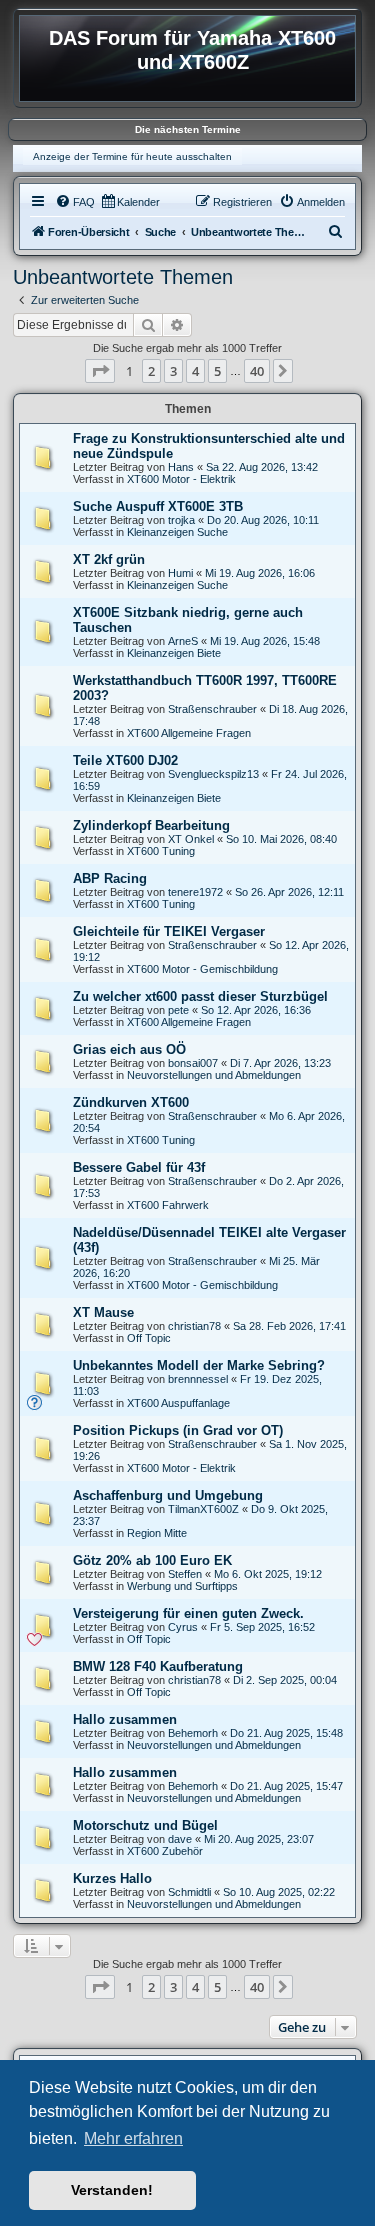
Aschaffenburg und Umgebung (168, 1495)
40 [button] (257, 371)
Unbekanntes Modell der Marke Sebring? (199, 1365)
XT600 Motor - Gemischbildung (202, 969)
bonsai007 (193, 1063)
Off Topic (149, 1338)
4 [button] (195, 371)
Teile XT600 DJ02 (125, 760)
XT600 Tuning (161, 851)
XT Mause (103, 1312)
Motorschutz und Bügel (145, 1825)
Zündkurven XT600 (131, 1102)
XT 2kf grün (109, 559)
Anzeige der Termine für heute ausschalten (132, 156)
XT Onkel (191, 839)
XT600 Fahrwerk (168, 1205)
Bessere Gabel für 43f (139, 1167)
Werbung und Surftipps (182, 1586)
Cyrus (183, 1627)
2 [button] (151, 371)
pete (178, 1010)
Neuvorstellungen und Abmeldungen (214, 1075)
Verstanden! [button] (112, 2190)
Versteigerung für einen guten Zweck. (188, 1613)
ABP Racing (110, 878)
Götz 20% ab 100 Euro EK (152, 1560)
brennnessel (198, 1379)
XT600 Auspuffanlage (178, 1403)
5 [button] (217, 371)
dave (180, 1839)
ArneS (183, 641)
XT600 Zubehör (165, 1851)
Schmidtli (189, 1892)
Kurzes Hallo (112, 1878)
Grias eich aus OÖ (129, 1049)
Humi (180, 573)
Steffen (185, 1574)
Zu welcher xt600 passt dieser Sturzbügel (200, 996)
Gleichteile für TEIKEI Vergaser (169, 931)
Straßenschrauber (212, 709)
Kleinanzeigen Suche (177, 532)
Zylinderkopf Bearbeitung (151, 825)
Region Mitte (157, 1533)
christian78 (194, 1326)
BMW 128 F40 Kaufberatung (158, 1666)
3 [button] (173, 371)
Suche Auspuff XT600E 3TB (158, 506)
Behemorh (193, 1733)
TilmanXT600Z (203, 1509)
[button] (100, 371)
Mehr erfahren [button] (133, 2138)
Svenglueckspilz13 (213, 774)
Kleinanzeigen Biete (174, 653)
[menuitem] (75, 202)
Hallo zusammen (125, 1719)
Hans (181, 467)
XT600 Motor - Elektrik (181, 479)
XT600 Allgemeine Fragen (189, 733)
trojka (181, 520)
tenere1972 (195, 892)
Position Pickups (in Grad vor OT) (178, 1430)
